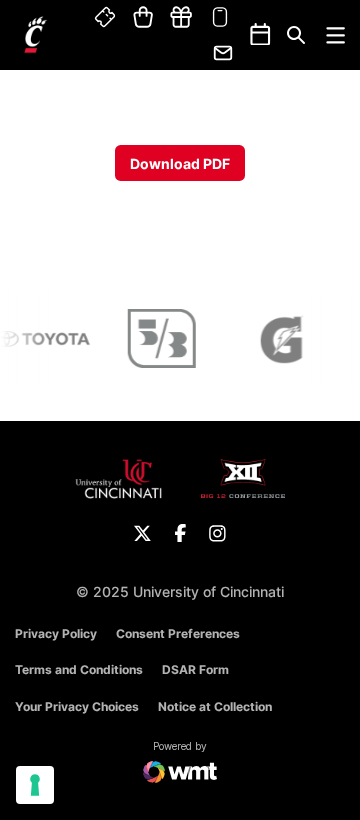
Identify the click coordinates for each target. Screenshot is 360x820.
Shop (143, 18)
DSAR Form (195, 669)
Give (181, 18)
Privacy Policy (56, 633)
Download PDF (180, 163)
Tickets (106, 18)
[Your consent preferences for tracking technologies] (35, 785)
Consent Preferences (178, 633)
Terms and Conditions (79, 669)
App (220, 18)
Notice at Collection (215, 706)
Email (224, 53)
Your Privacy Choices (77, 706)
